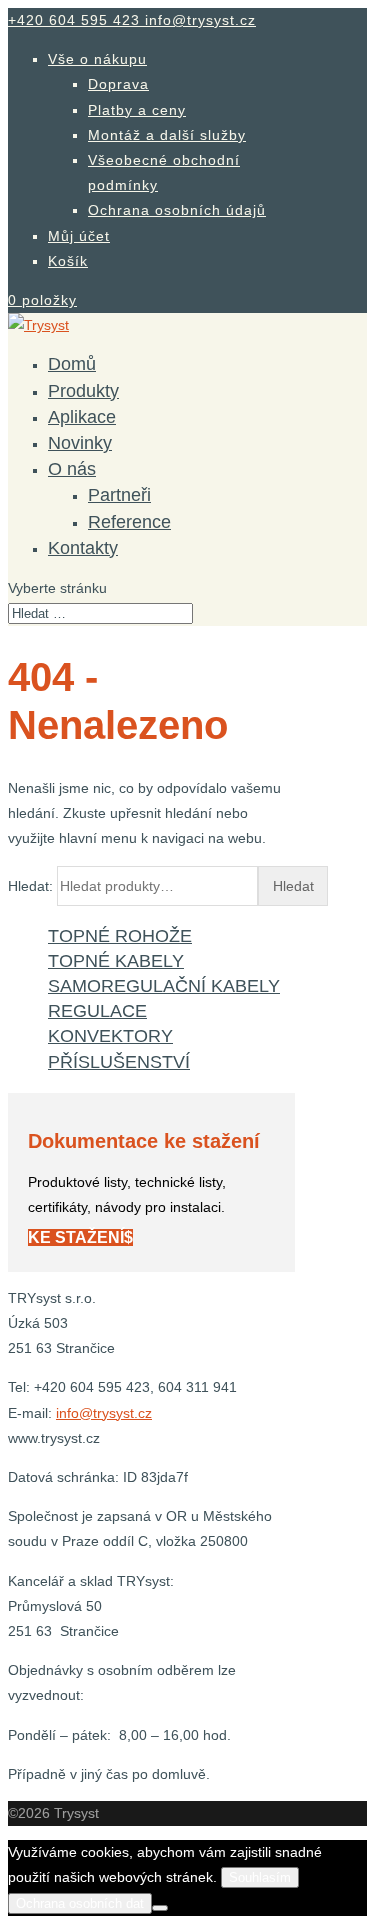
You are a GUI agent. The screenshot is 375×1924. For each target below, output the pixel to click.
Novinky (80, 443)
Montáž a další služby (167, 135)
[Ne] (160, 1908)
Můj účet (79, 236)
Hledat (293, 886)
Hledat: (30, 886)
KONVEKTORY (110, 1036)
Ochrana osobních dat (80, 1903)
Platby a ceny (137, 110)
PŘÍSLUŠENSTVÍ (119, 1062)
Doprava (118, 84)
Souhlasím (260, 1877)
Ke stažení (76, 1237)
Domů (72, 364)
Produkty (83, 391)
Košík (68, 261)
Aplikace (82, 417)
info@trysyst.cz (104, 1413)
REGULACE (97, 1011)
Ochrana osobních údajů (177, 210)
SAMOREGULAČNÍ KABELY (164, 986)
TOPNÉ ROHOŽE (120, 936)
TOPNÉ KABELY (116, 961)
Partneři (119, 495)
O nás (72, 469)
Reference (129, 522)
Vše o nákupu (97, 59)
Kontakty (83, 548)
